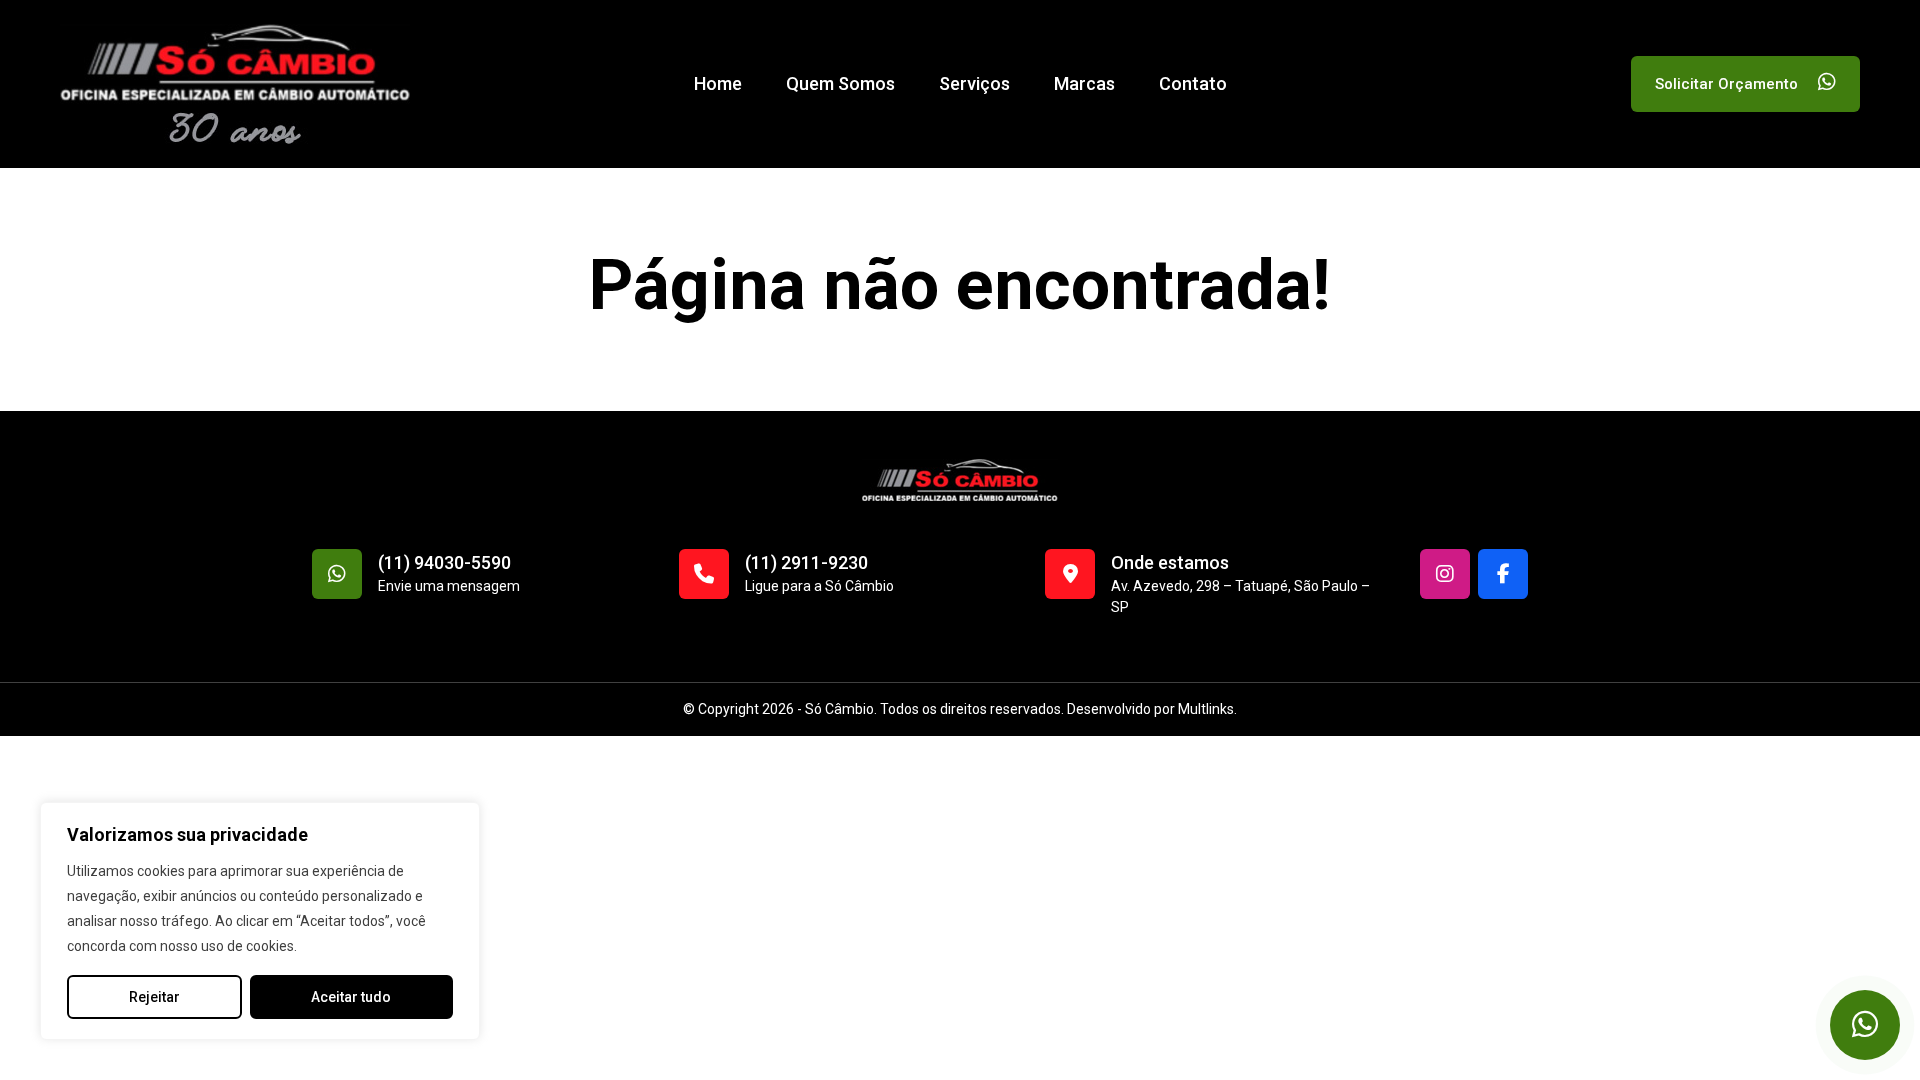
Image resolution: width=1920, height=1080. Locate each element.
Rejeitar (154, 997)
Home (718, 83)
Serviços (974, 83)
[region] (260, 921)
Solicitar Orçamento (1728, 84)
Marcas (1084, 83)
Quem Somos (840, 83)
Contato (1193, 83)
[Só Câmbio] (235, 83)
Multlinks (1206, 709)
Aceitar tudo (351, 997)
